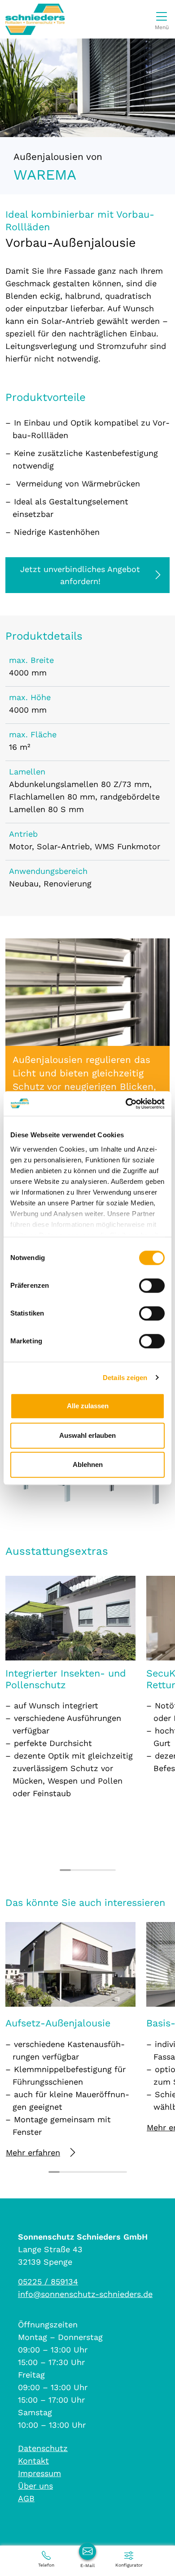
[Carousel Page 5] (110, 1870)
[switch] (152, 1286)
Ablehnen (88, 1464)
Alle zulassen (88, 1406)
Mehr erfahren (33, 2152)
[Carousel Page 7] (121, 2172)
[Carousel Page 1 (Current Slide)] (65, 1870)
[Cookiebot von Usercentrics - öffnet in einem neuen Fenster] (126, 1104)
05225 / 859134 (48, 2281)
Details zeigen (125, 1378)
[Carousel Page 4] (99, 1870)
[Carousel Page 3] (88, 1870)
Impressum (39, 2473)
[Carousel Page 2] (77, 1870)
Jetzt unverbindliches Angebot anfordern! (80, 575)
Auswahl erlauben (87, 1435)
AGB (26, 2498)
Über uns (35, 2486)
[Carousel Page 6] (110, 2172)
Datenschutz (43, 2448)
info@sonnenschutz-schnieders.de (85, 2294)
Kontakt (33, 2461)
